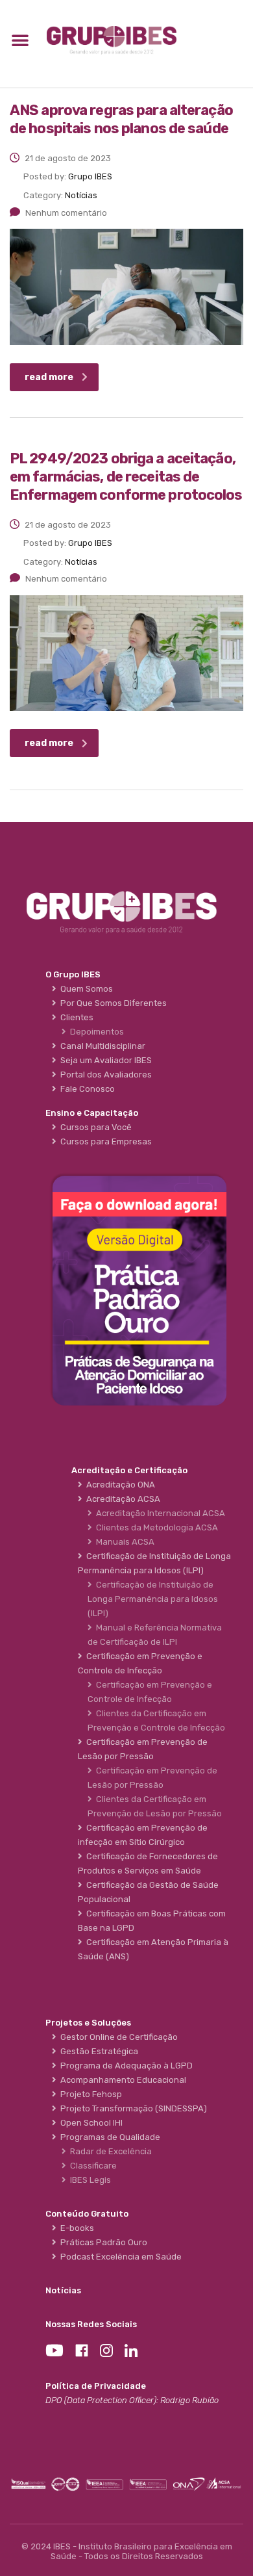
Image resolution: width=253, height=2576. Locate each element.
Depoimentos (95, 1032)
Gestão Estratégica (97, 2051)
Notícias (63, 2290)
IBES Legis (89, 2180)
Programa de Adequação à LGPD (125, 2066)
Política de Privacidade (96, 2386)
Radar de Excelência (109, 2151)
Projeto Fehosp (89, 2094)
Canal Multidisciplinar (101, 1046)
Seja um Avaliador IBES (104, 1060)
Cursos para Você (94, 1127)
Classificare (91, 2166)
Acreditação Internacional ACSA (159, 1513)
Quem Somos (85, 989)
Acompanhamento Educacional (121, 2080)
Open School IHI (90, 2123)
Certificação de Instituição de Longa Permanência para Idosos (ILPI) (153, 1599)
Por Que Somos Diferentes (112, 1003)
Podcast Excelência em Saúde (119, 2257)
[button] (20, 40)
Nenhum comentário (66, 213)
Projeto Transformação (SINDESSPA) (132, 2108)
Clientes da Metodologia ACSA (155, 1527)
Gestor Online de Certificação (117, 2037)
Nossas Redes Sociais (91, 2324)
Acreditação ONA (119, 1485)
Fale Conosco (86, 1089)
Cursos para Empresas (104, 1141)
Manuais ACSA (123, 1542)
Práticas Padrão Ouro (102, 2242)
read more (49, 377)
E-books (75, 2228)
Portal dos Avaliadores (104, 1075)
